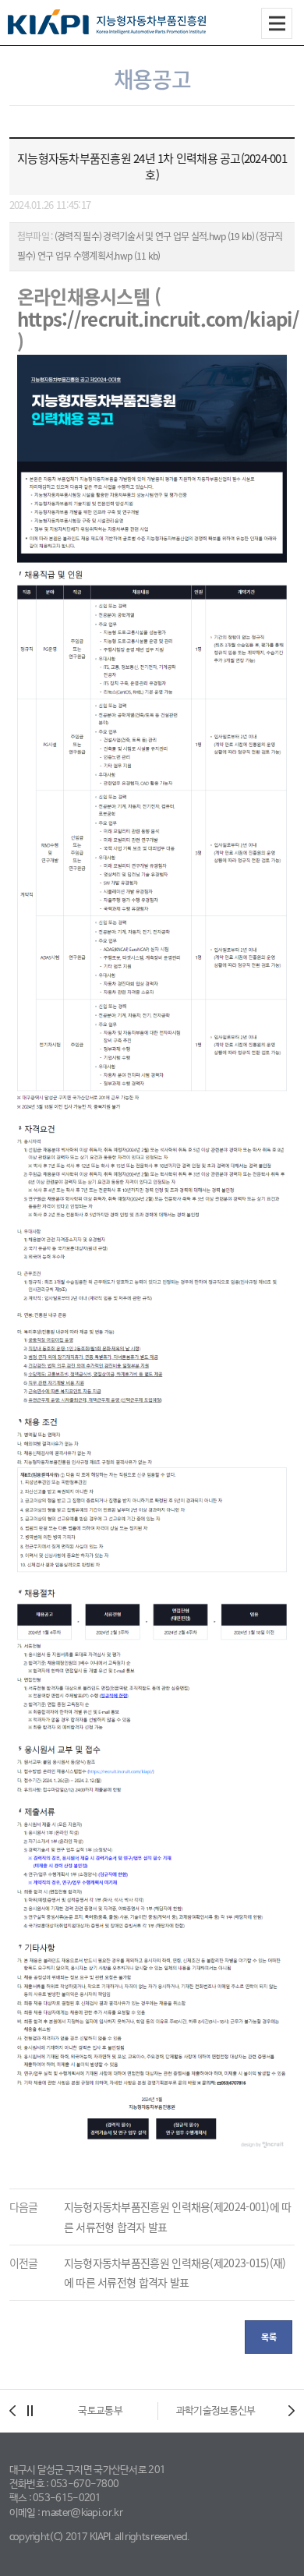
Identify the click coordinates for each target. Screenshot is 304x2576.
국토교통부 (100, 2411)
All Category (277, 23)
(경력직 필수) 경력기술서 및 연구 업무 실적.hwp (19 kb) (154, 236)
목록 (269, 2337)
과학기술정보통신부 (216, 2411)
